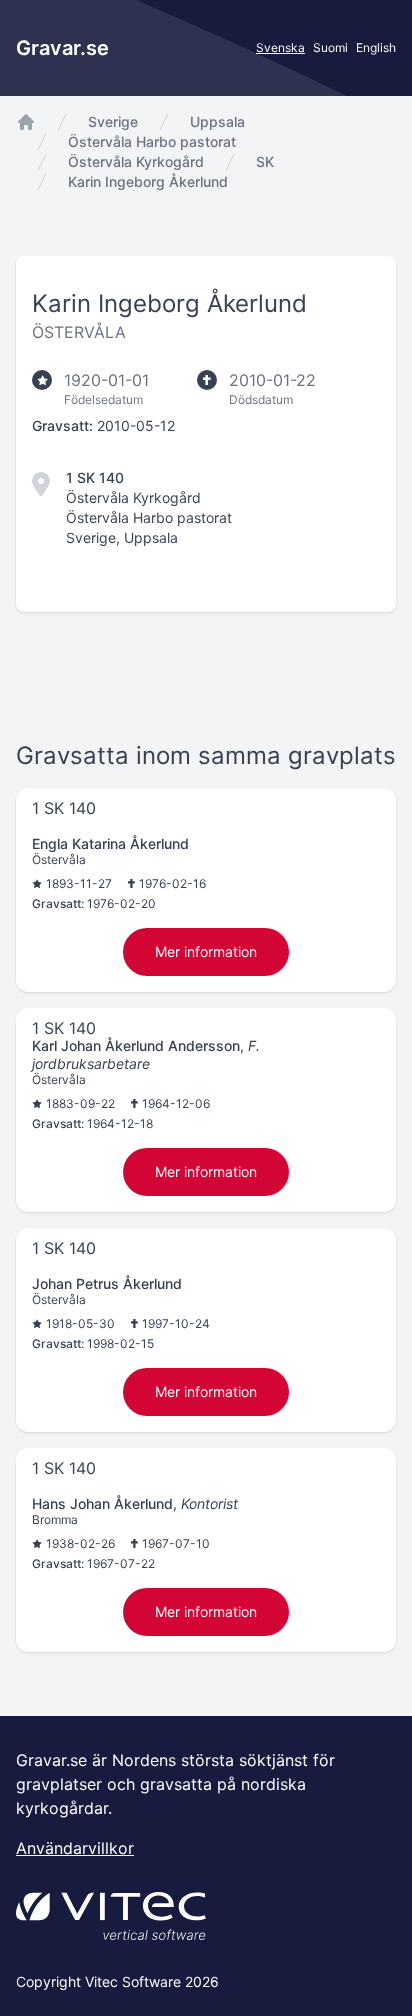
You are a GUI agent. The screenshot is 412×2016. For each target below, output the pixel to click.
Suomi (330, 47)
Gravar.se (62, 48)
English (376, 47)
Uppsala (217, 121)
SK (265, 161)
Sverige (113, 121)
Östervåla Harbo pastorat (152, 141)
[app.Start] (26, 122)
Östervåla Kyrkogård (136, 161)
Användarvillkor (75, 1848)
